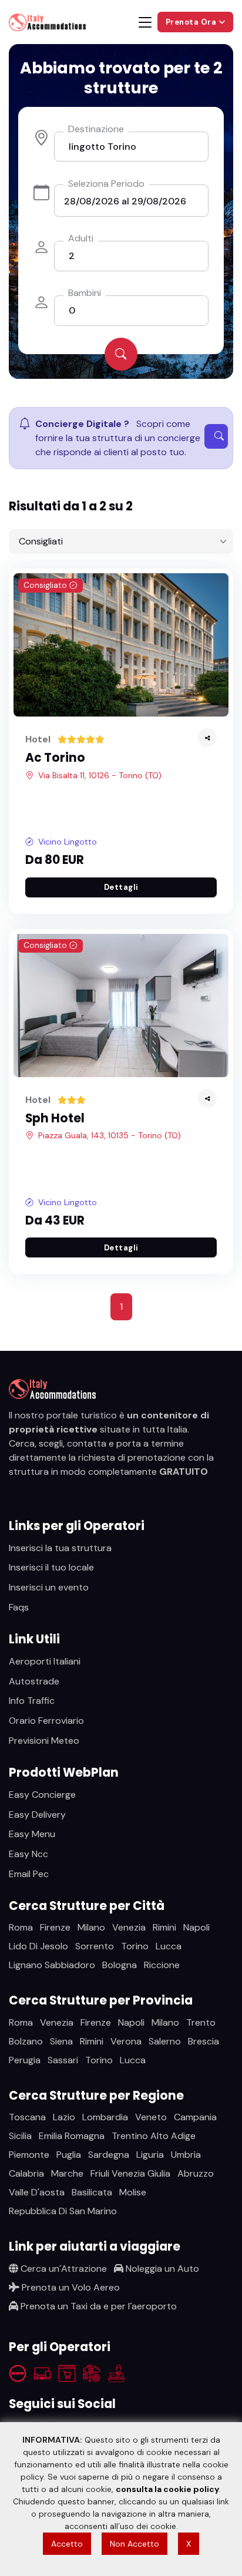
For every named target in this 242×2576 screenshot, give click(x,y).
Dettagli (121, 887)
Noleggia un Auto (161, 2269)
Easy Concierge (42, 1795)
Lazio (64, 2117)
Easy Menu (32, 1834)
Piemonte (29, 2155)
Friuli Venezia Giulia (130, 2173)
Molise (133, 2192)
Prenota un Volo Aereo (70, 2287)
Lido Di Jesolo (38, 1946)
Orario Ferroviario (46, 1721)
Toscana (27, 2117)
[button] (207, 738)
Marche (67, 2173)
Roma (21, 1927)
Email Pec (29, 1874)
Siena (61, 2041)
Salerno (165, 2041)
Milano (91, 1927)
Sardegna (109, 2155)
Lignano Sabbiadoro (52, 1965)
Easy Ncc (28, 1854)
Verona (126, 2041)
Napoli (196, 1927)
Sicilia (20, 2136)
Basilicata (92, 2192)
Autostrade (34, 1681)
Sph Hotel (55, 1118)
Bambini (85, 293)
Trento (201, 2022)
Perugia (25, 2060)
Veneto (151, 2117)
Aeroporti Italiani (45, 1661)
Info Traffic (32, 1701)
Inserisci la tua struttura (60, 1548)
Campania (195, 2117)
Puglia (69, 2155)
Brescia (204, 2041)
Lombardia (105, 2117)
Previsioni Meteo (44, 1741)
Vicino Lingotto (68, 842)
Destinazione (96, 129)
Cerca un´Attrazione (63, 2269)
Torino (135, 1946)
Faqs (19, 1607)
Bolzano (26, 2041)
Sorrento (95, 1946)
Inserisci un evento (49, 1587)
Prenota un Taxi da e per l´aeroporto (98, 2306)
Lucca (169, 1946)
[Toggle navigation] (145, 22)
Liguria (150, 2155)
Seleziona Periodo (106, 184)
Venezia (129, 1927)
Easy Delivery (37, 1815)
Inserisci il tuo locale (51, 1567)
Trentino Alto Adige (154, 2136)
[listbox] (121, 542)
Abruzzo (196, 2173)
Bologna (120, 1965)
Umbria (186, 2155)
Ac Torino (55, 758)
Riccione (162, 1965)
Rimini (164, 1927)
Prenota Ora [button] (192, 22)
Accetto (67, 2544)
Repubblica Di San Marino (63, 2211)
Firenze (55, 1927)
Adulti (81, 238)
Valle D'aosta (37, 2192)
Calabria (26, 2173)
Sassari (63, 2060)
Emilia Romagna (72, 2136)
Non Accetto (135, 2544)
